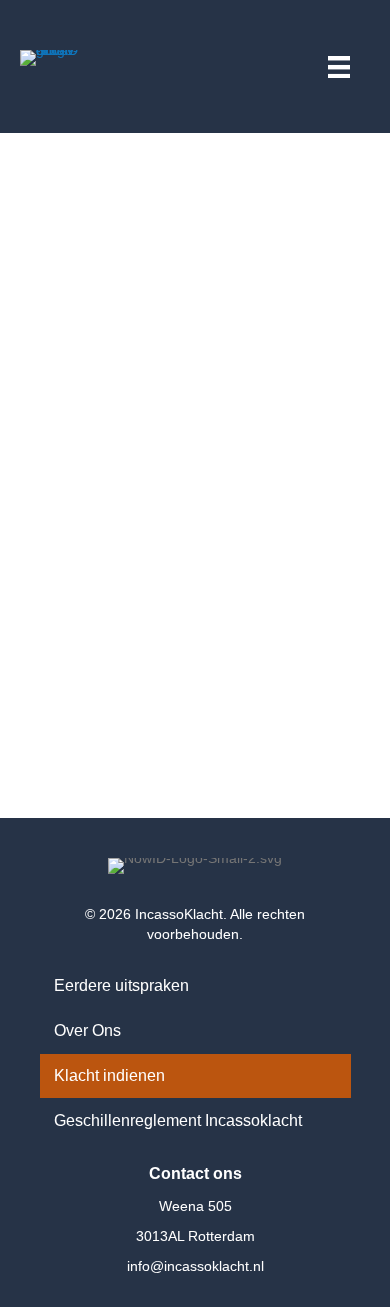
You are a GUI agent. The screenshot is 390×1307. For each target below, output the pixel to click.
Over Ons (87, 1030)
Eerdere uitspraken (121, 985)
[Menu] (339, 64)
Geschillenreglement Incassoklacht (178, 1120)
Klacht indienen (109, 1075)
